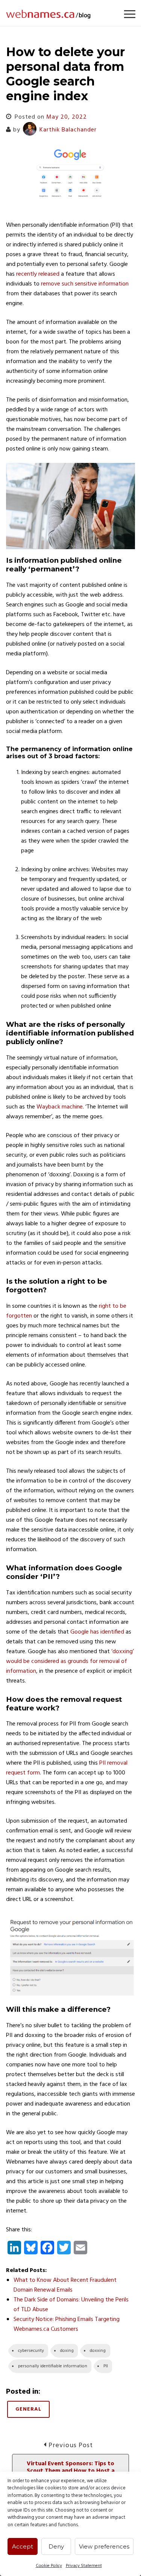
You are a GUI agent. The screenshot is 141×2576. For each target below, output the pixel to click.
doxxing (98, 2351)
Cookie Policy (49, 2566)
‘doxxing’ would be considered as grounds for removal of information (70, 1661)
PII (106, 2366)
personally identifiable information (53, 2366)
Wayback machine (60, 1107)
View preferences (104, 2546)
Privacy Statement (84, 2566)
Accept (23, 2546)
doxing (67, 2351)
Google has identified (97, 1632)
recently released (38, 274)
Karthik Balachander (68, 130)
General (28, 2409)
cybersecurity (31, 2351)
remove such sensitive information (85, 284)
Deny (56, 2546)
